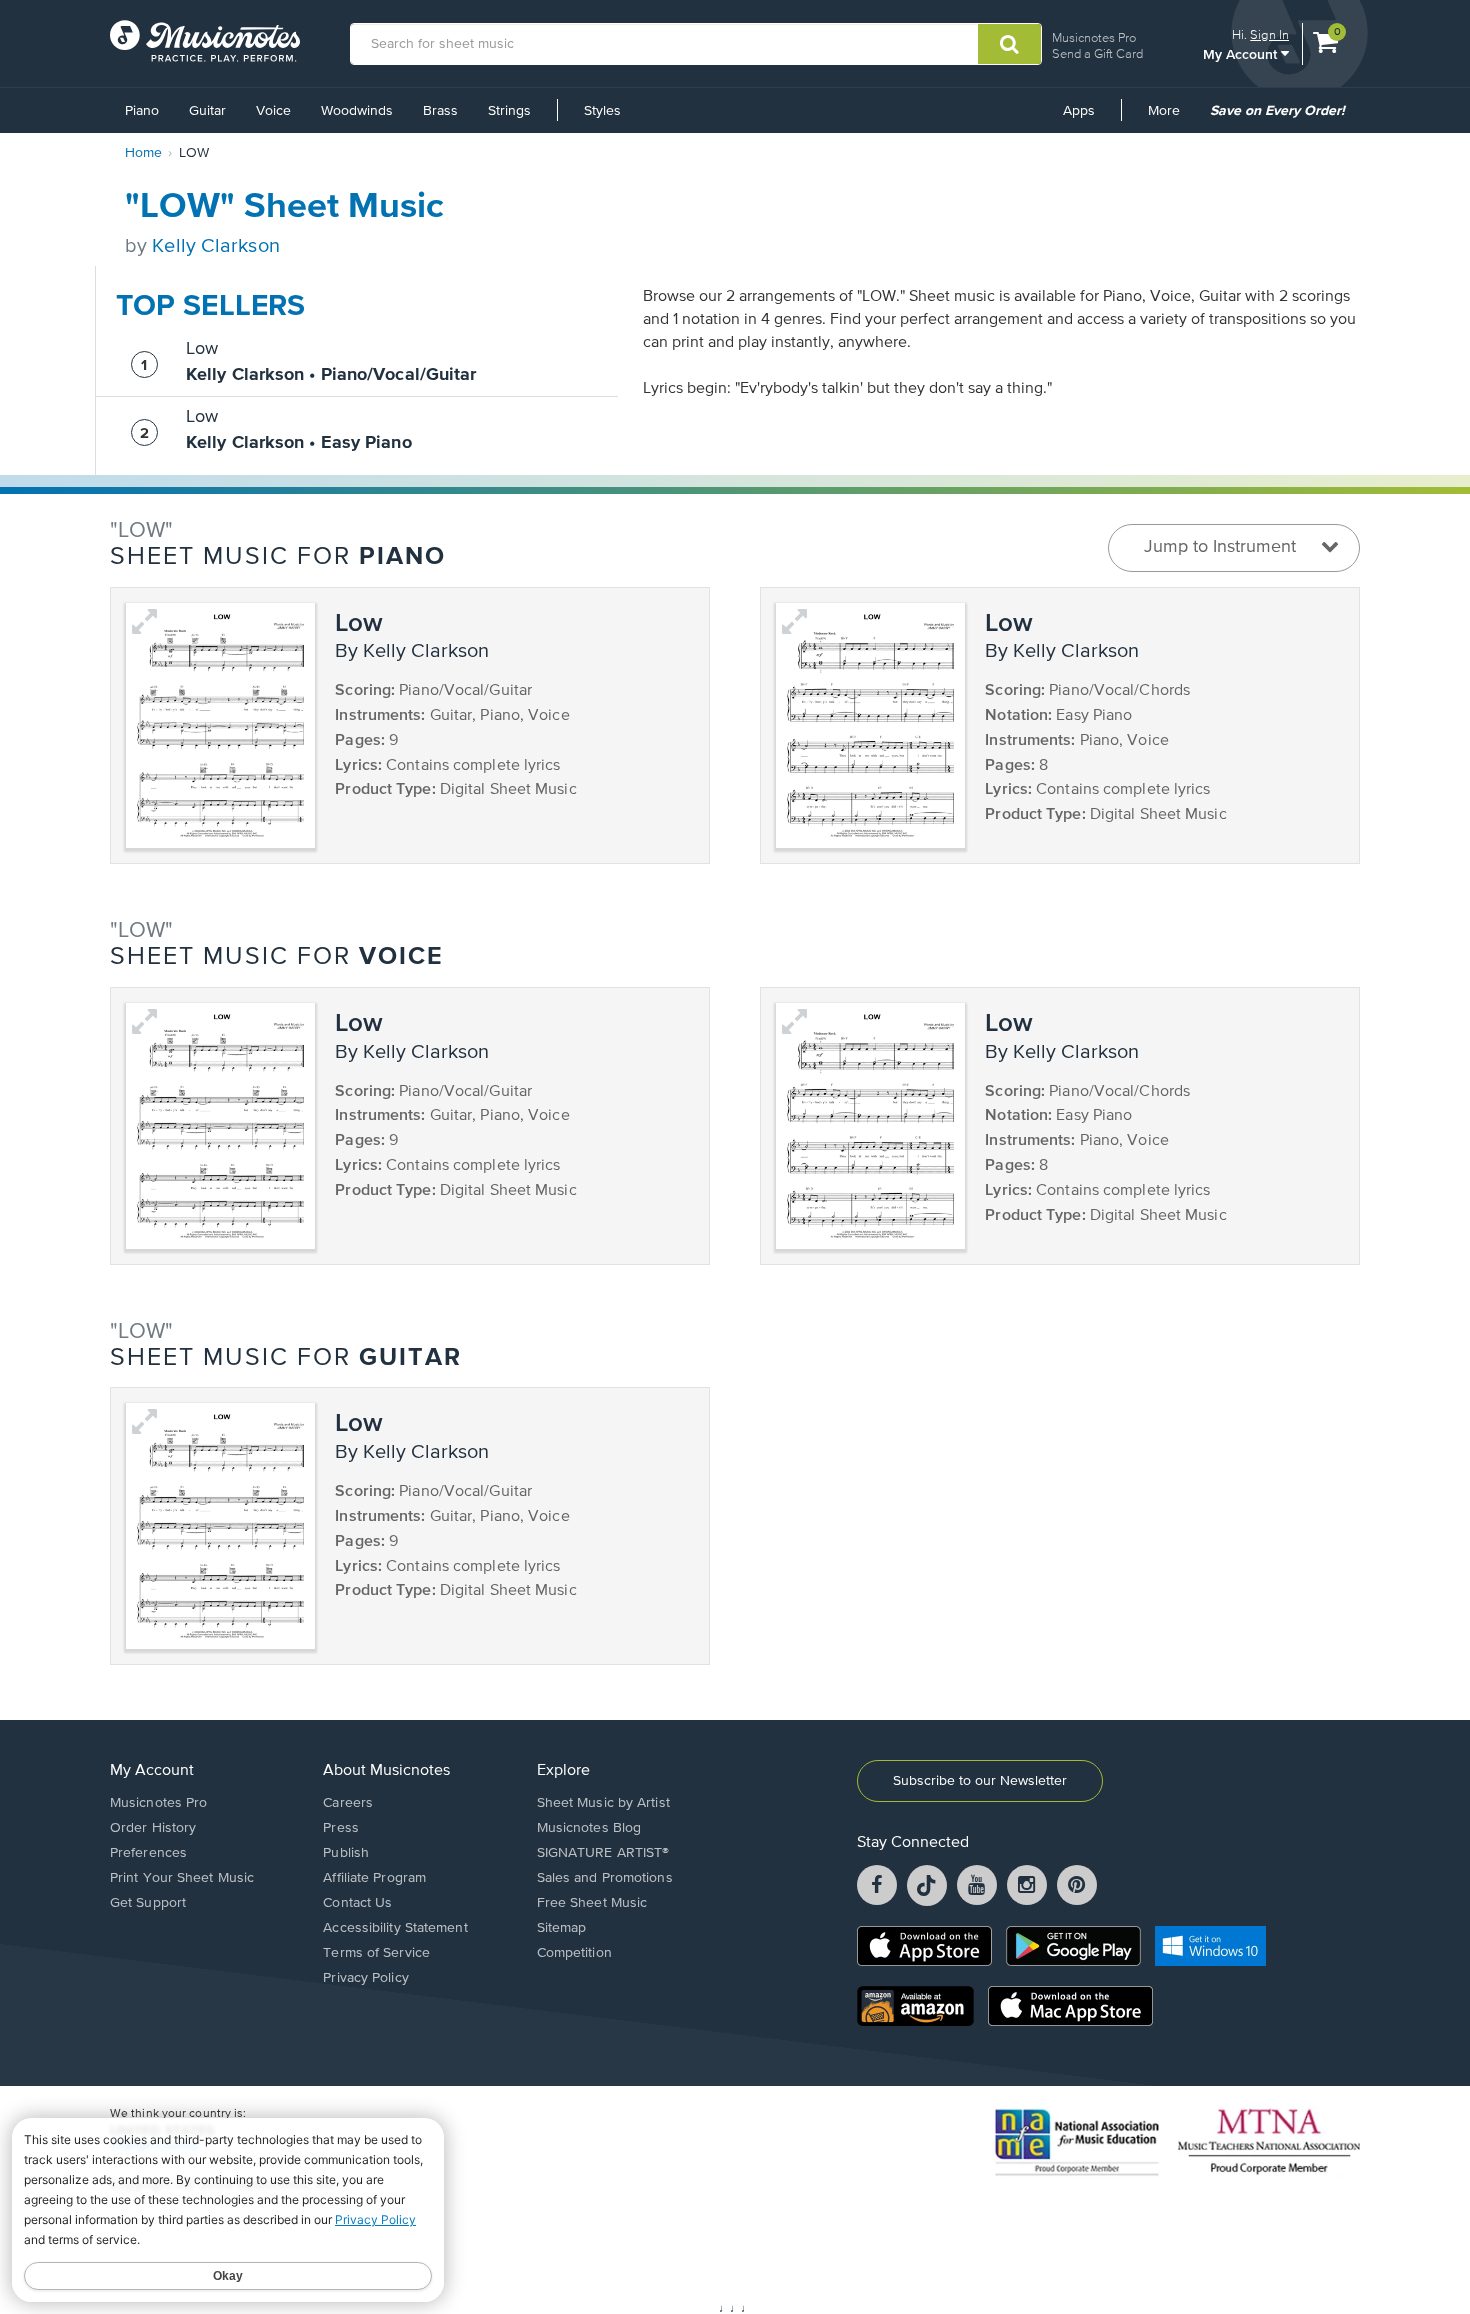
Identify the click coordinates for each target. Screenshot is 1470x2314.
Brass (440, 111)
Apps (1079, 111)
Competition (574, 1953)
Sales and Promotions (605, 1878)
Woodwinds (357, 111)
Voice (273, 111)
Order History (153, 1828)
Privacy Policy (365, 1978)
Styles (602, 111)
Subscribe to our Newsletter (980, 1781)
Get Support (148, 1903)
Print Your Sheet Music (182, 1878)
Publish (346, 1853)
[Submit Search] (1009, 44)
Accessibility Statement (395, 1928)
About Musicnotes (386, 1771)
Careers (348, 1803)
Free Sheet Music (592, 1903)
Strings (509, 111)
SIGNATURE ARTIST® (603, 1853)
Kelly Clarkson (215, 246)
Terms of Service (376, 1953)
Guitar (207, 111)
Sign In (1269, 34)
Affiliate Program (374, 1878)
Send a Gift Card (1097, 53)
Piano (142, 111)
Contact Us (357, 1903)
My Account (1242, 53)
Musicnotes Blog (589, 1828)
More (1171, 118)
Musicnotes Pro (1094, 37)
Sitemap (562, 1928)
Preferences (148, 1853)
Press (341, 1828)
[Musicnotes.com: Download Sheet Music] (205, 41)
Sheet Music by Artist (603, 1803)
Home (143, 153)
